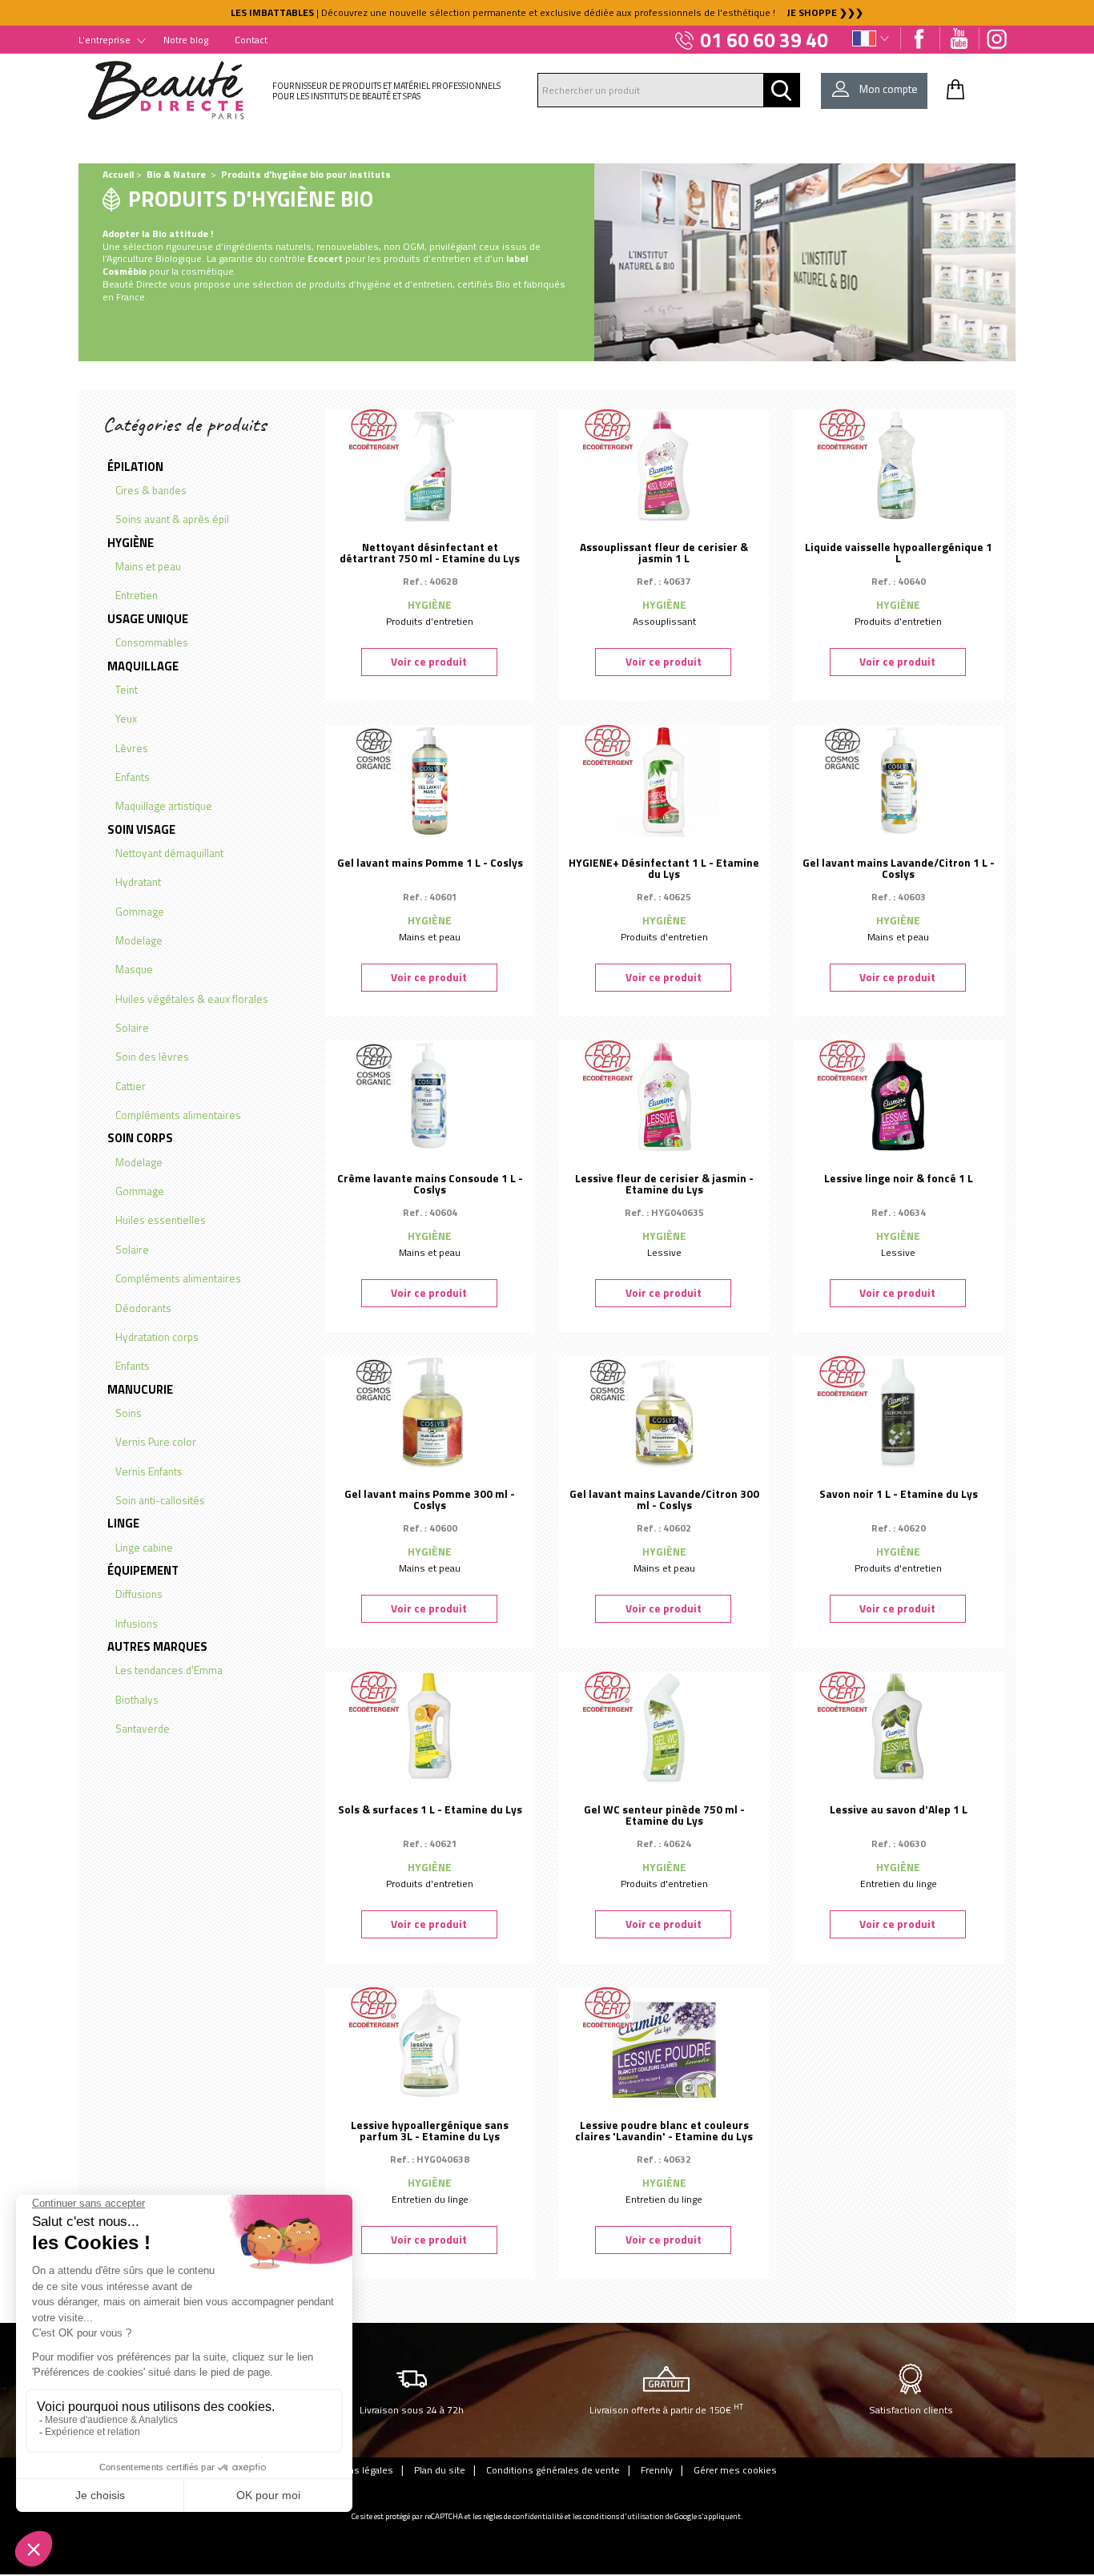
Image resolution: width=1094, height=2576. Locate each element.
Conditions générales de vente (553, 2470)
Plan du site (440, 2470)
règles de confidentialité (523, 2516)
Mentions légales (356, 2470)
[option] (547, 13)
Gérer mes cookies (735, 2470)
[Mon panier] (955, 89)
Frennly (657, 2470)
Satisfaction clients (911, 2410)
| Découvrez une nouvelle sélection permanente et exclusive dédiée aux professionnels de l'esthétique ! (547, 12)
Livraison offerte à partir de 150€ (666, 2409)
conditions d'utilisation (623, 2516)
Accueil (118, 174)
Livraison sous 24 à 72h (412, 2410)
